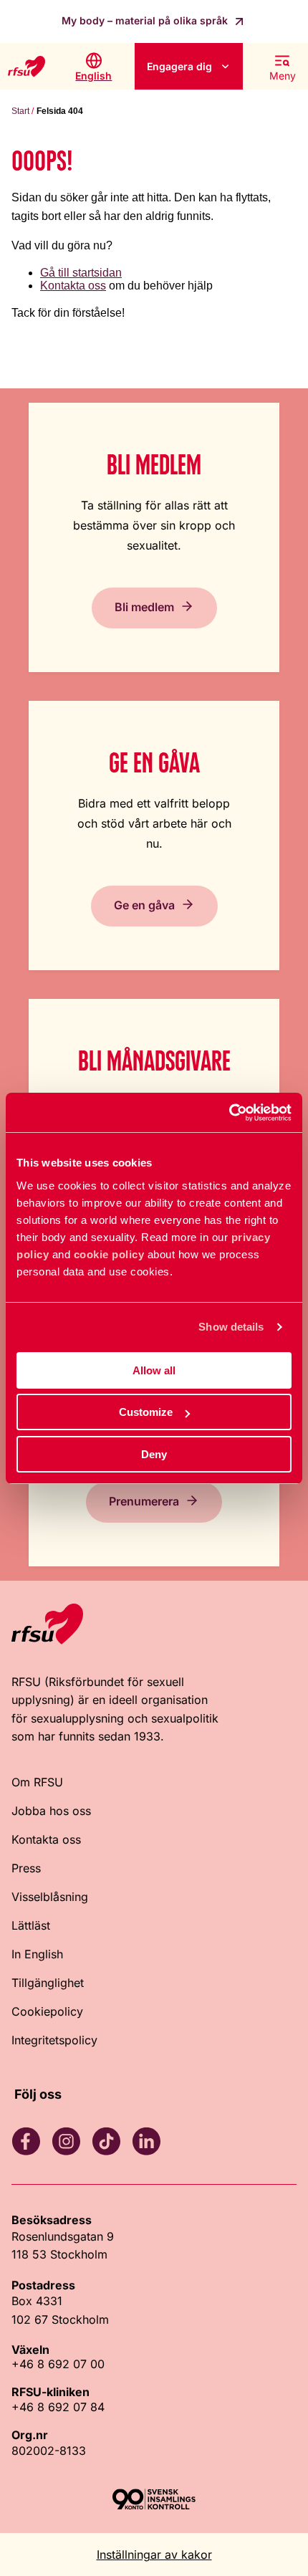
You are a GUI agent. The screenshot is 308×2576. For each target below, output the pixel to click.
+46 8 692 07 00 (58, 2364)
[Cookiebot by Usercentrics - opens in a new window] (229, 1113)
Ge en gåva (144, 904)
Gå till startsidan (81, 273)
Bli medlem (144, 606)
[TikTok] (106, 2141)
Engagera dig (179, 66)
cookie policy (109, 1254)
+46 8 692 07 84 (58, 2407)
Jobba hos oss (51, 1811)
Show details (231, 1327)
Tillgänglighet (48, 1983)
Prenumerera (144, 1500)
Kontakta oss (73, 286)
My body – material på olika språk (146, 20)
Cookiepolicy (47, 2011)
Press (26, 1868)
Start (20, 111)
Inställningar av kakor (154, 2555)
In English (37, 1954)
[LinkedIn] (146, 2141)
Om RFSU (37, 1782)
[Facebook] (26, 2141)
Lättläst (31, 1925)
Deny (154, 1454)
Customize (146, 1412)
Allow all (154, 1370)
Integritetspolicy (54, 2040)
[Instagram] (66, 2141)
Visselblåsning (50, 1897)
